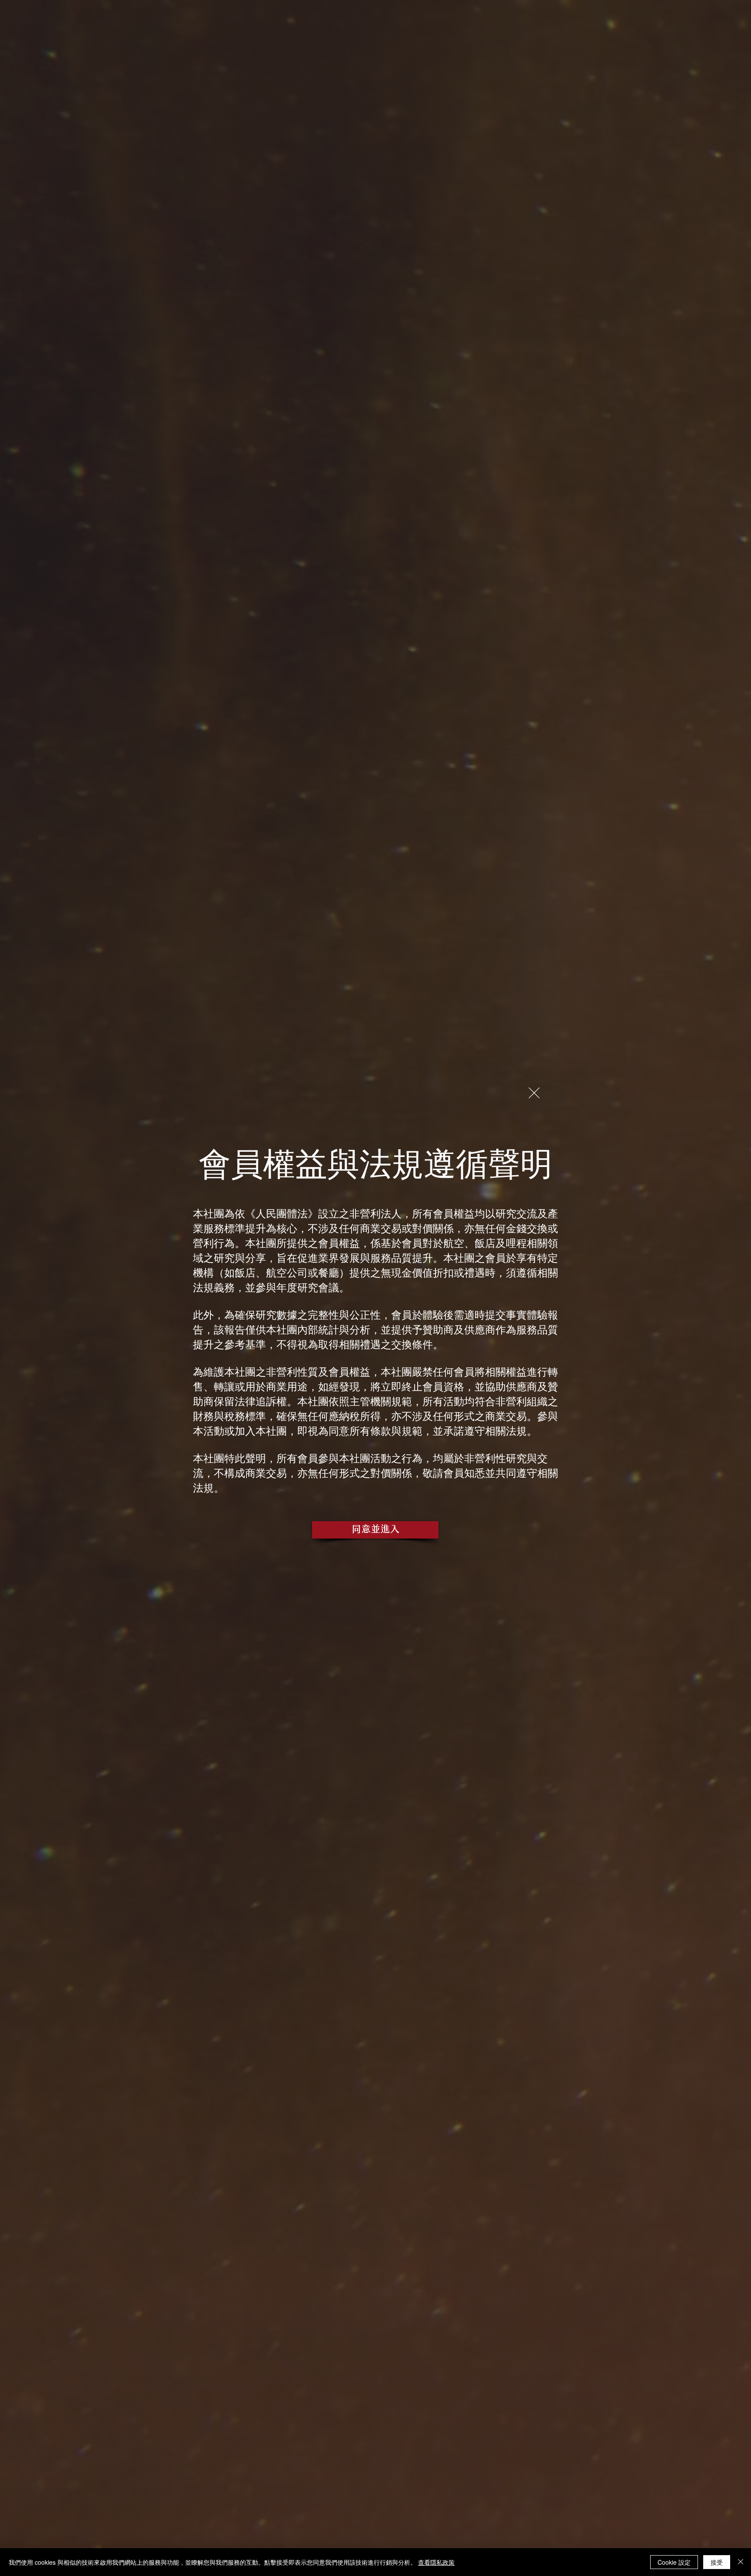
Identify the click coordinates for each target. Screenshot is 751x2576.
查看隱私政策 (436, 2562)
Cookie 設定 (674, 2562)
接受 (717, 2562)
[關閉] (741, 2562)
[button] (534, 1093)
